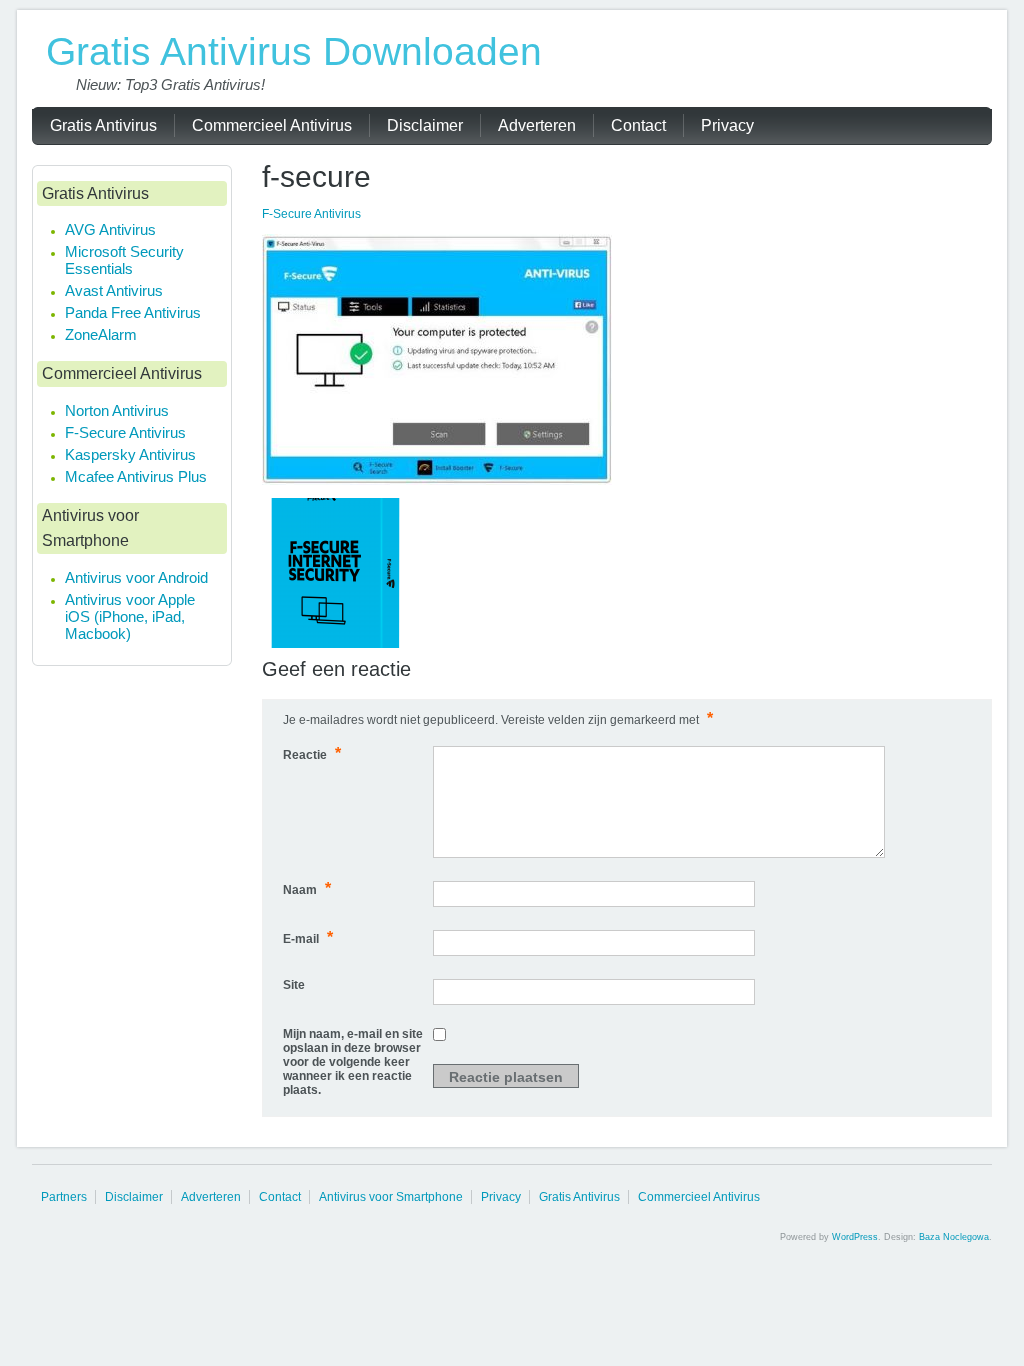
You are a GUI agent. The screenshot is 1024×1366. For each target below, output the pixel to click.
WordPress (855, 1237)
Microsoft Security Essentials (124, 260)
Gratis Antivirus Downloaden (294, 51)
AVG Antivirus (110, 229)
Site (294, 985)
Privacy (501, 1197)
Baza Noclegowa (954, 1237)
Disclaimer (134, 1197)
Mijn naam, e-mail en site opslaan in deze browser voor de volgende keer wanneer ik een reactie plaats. (353, 1062)
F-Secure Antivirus (311, 214)
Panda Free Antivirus (133, 312)
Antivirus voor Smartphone (391, 1197)
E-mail (308, 937)
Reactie (312, 753)
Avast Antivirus (114, 290)
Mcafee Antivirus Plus (136, 476)
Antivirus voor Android (136, 577)
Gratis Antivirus (579, 1197)
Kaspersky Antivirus (130, 454)
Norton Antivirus (117, 410)
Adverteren (211, 1197)
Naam (307, 888)
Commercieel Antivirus (699, 1197)
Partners (64, 1197)
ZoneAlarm (101, 334)
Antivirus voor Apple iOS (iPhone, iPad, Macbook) (130, 616)
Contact (280, 1197)
